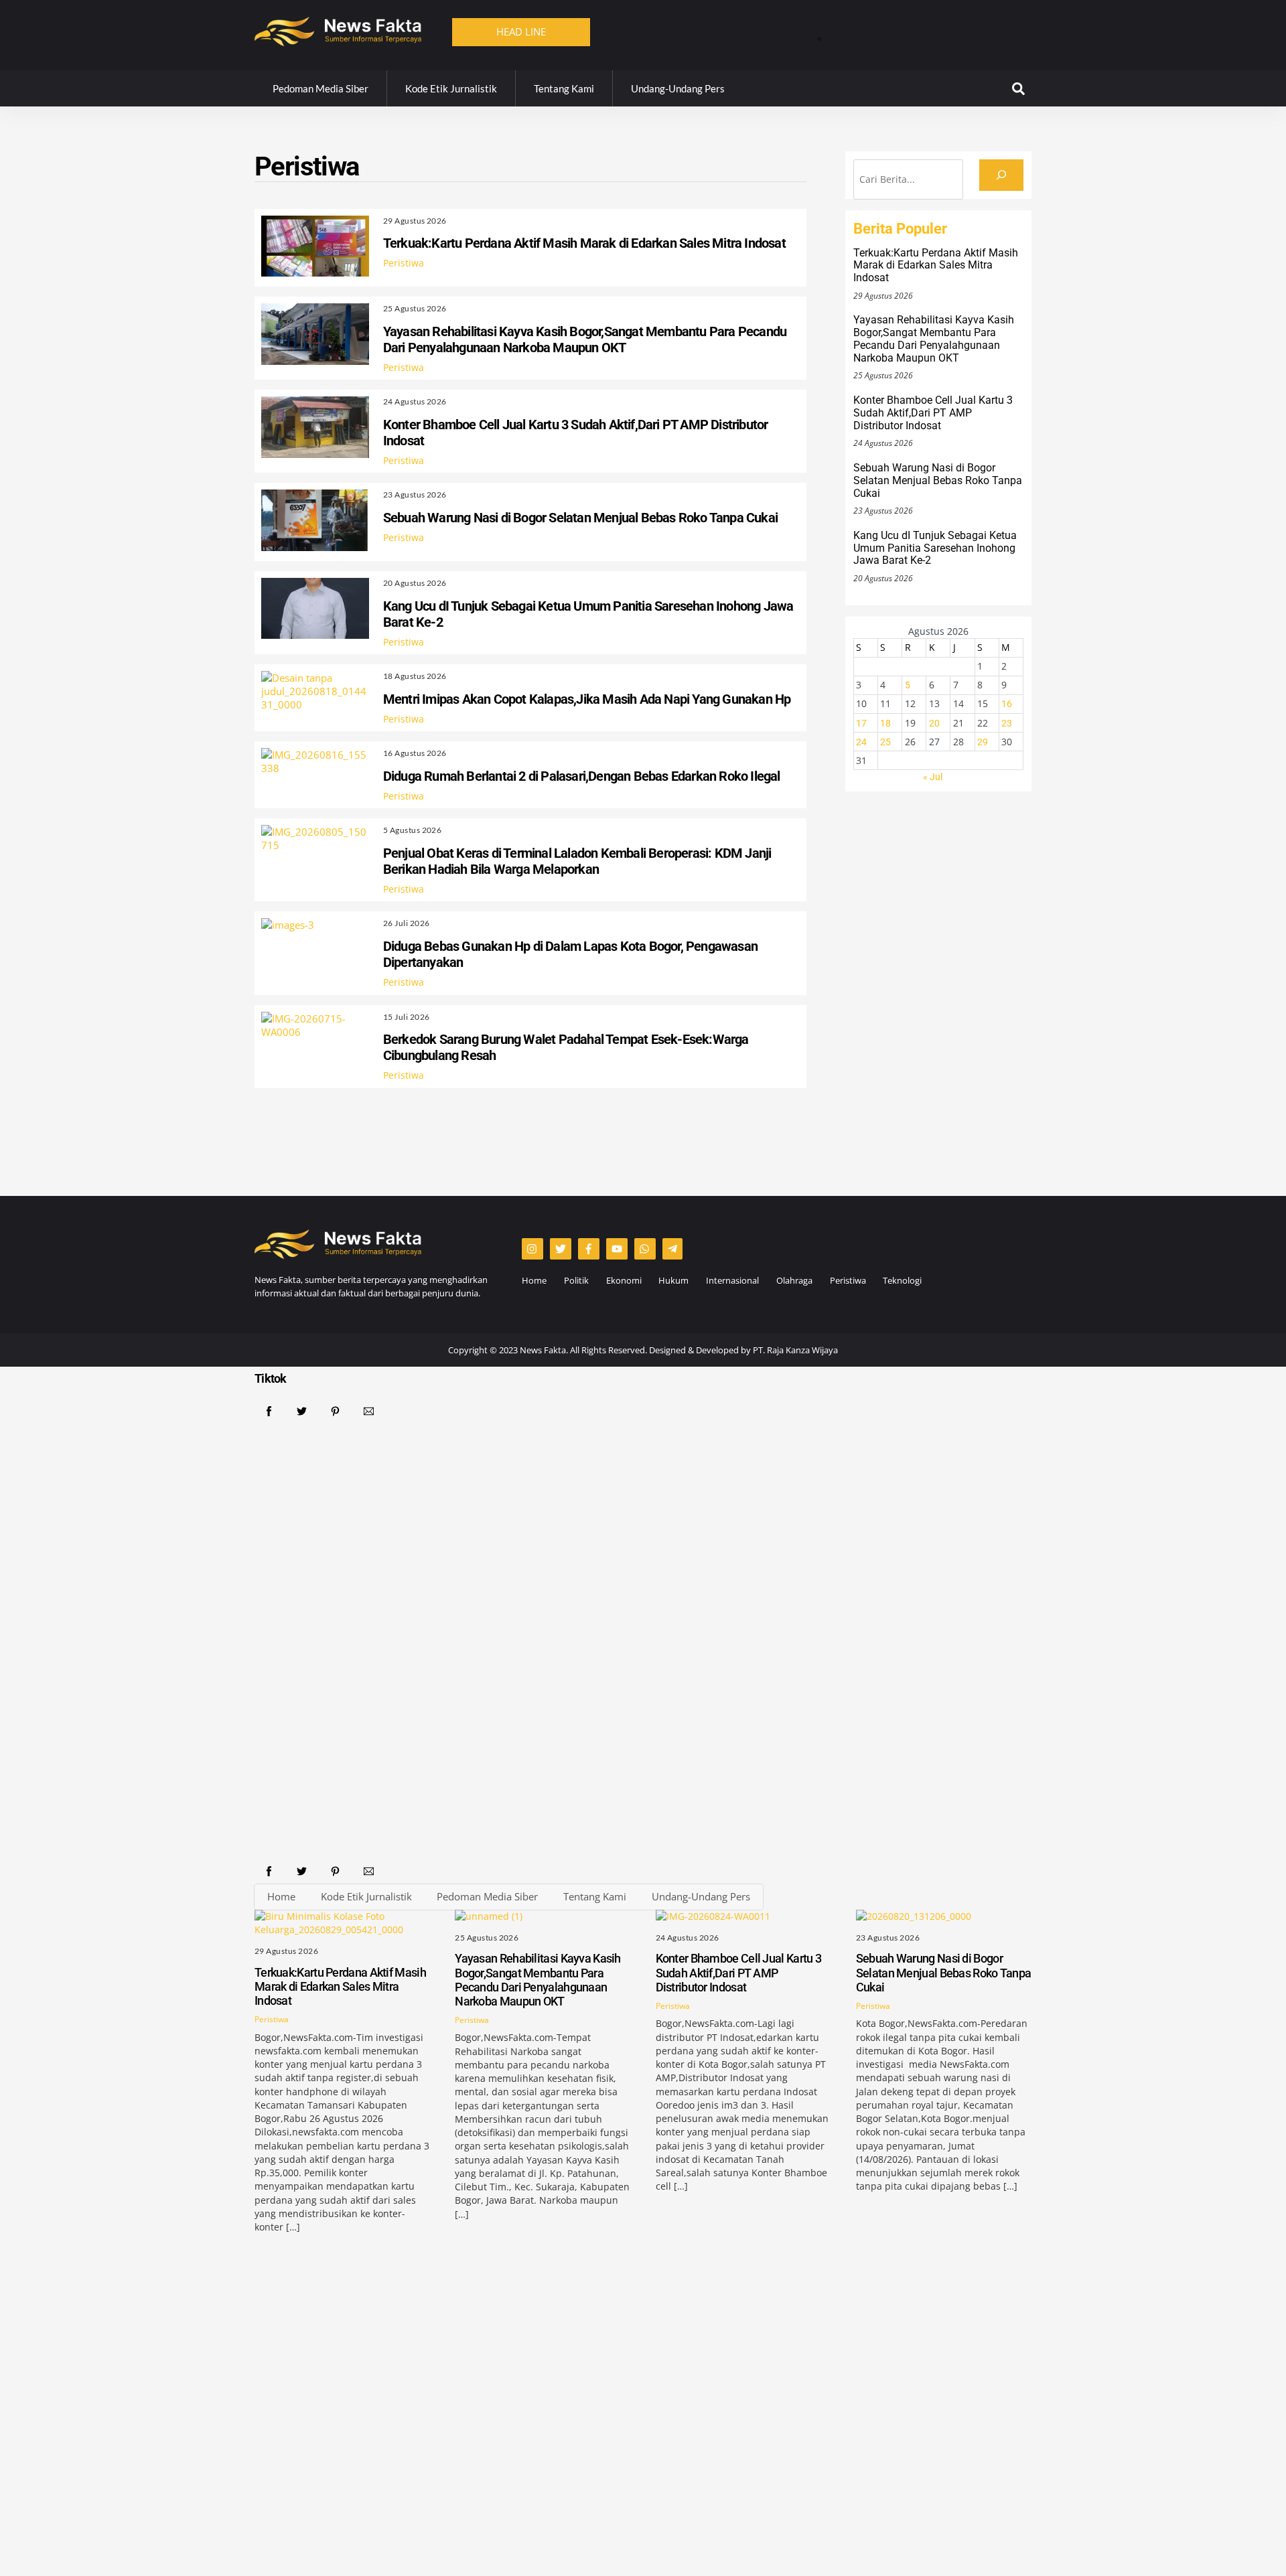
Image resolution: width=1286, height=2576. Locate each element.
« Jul (933, 777)
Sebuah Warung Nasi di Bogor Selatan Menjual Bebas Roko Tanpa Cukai (580, 518)
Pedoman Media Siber (320, 88)
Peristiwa (404, 263)
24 (861, 742)
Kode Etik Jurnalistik (451, 88)
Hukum (673, 1280)
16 (1007, 704)
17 (861, 723)
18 (885, 723)
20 (934, 723)
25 (885, 742)
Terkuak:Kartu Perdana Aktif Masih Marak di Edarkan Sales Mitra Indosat (911, 30)
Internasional (732, 1280)
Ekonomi (624, 1280)
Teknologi (902, 1280)
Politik (576, 1280)
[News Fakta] (338, 40)
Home (534, 1280)
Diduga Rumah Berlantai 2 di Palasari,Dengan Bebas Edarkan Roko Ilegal (582, 776)
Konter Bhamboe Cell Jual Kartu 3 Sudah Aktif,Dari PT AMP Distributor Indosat (933, 413)
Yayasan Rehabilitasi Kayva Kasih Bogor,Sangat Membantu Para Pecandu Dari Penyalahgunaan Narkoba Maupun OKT (585, 339)
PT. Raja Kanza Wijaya (795, 1350)
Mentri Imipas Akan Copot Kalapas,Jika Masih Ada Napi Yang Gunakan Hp (587, 699)
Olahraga (794, 1280)
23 (1007, 723)
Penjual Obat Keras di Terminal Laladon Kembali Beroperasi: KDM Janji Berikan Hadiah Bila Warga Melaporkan (577, 861)
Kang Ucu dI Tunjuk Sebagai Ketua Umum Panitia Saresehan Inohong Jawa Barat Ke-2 (935, 548)
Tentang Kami (564, 88)
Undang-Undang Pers (678, 88)
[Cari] (1001, 175)
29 (983, 742)
